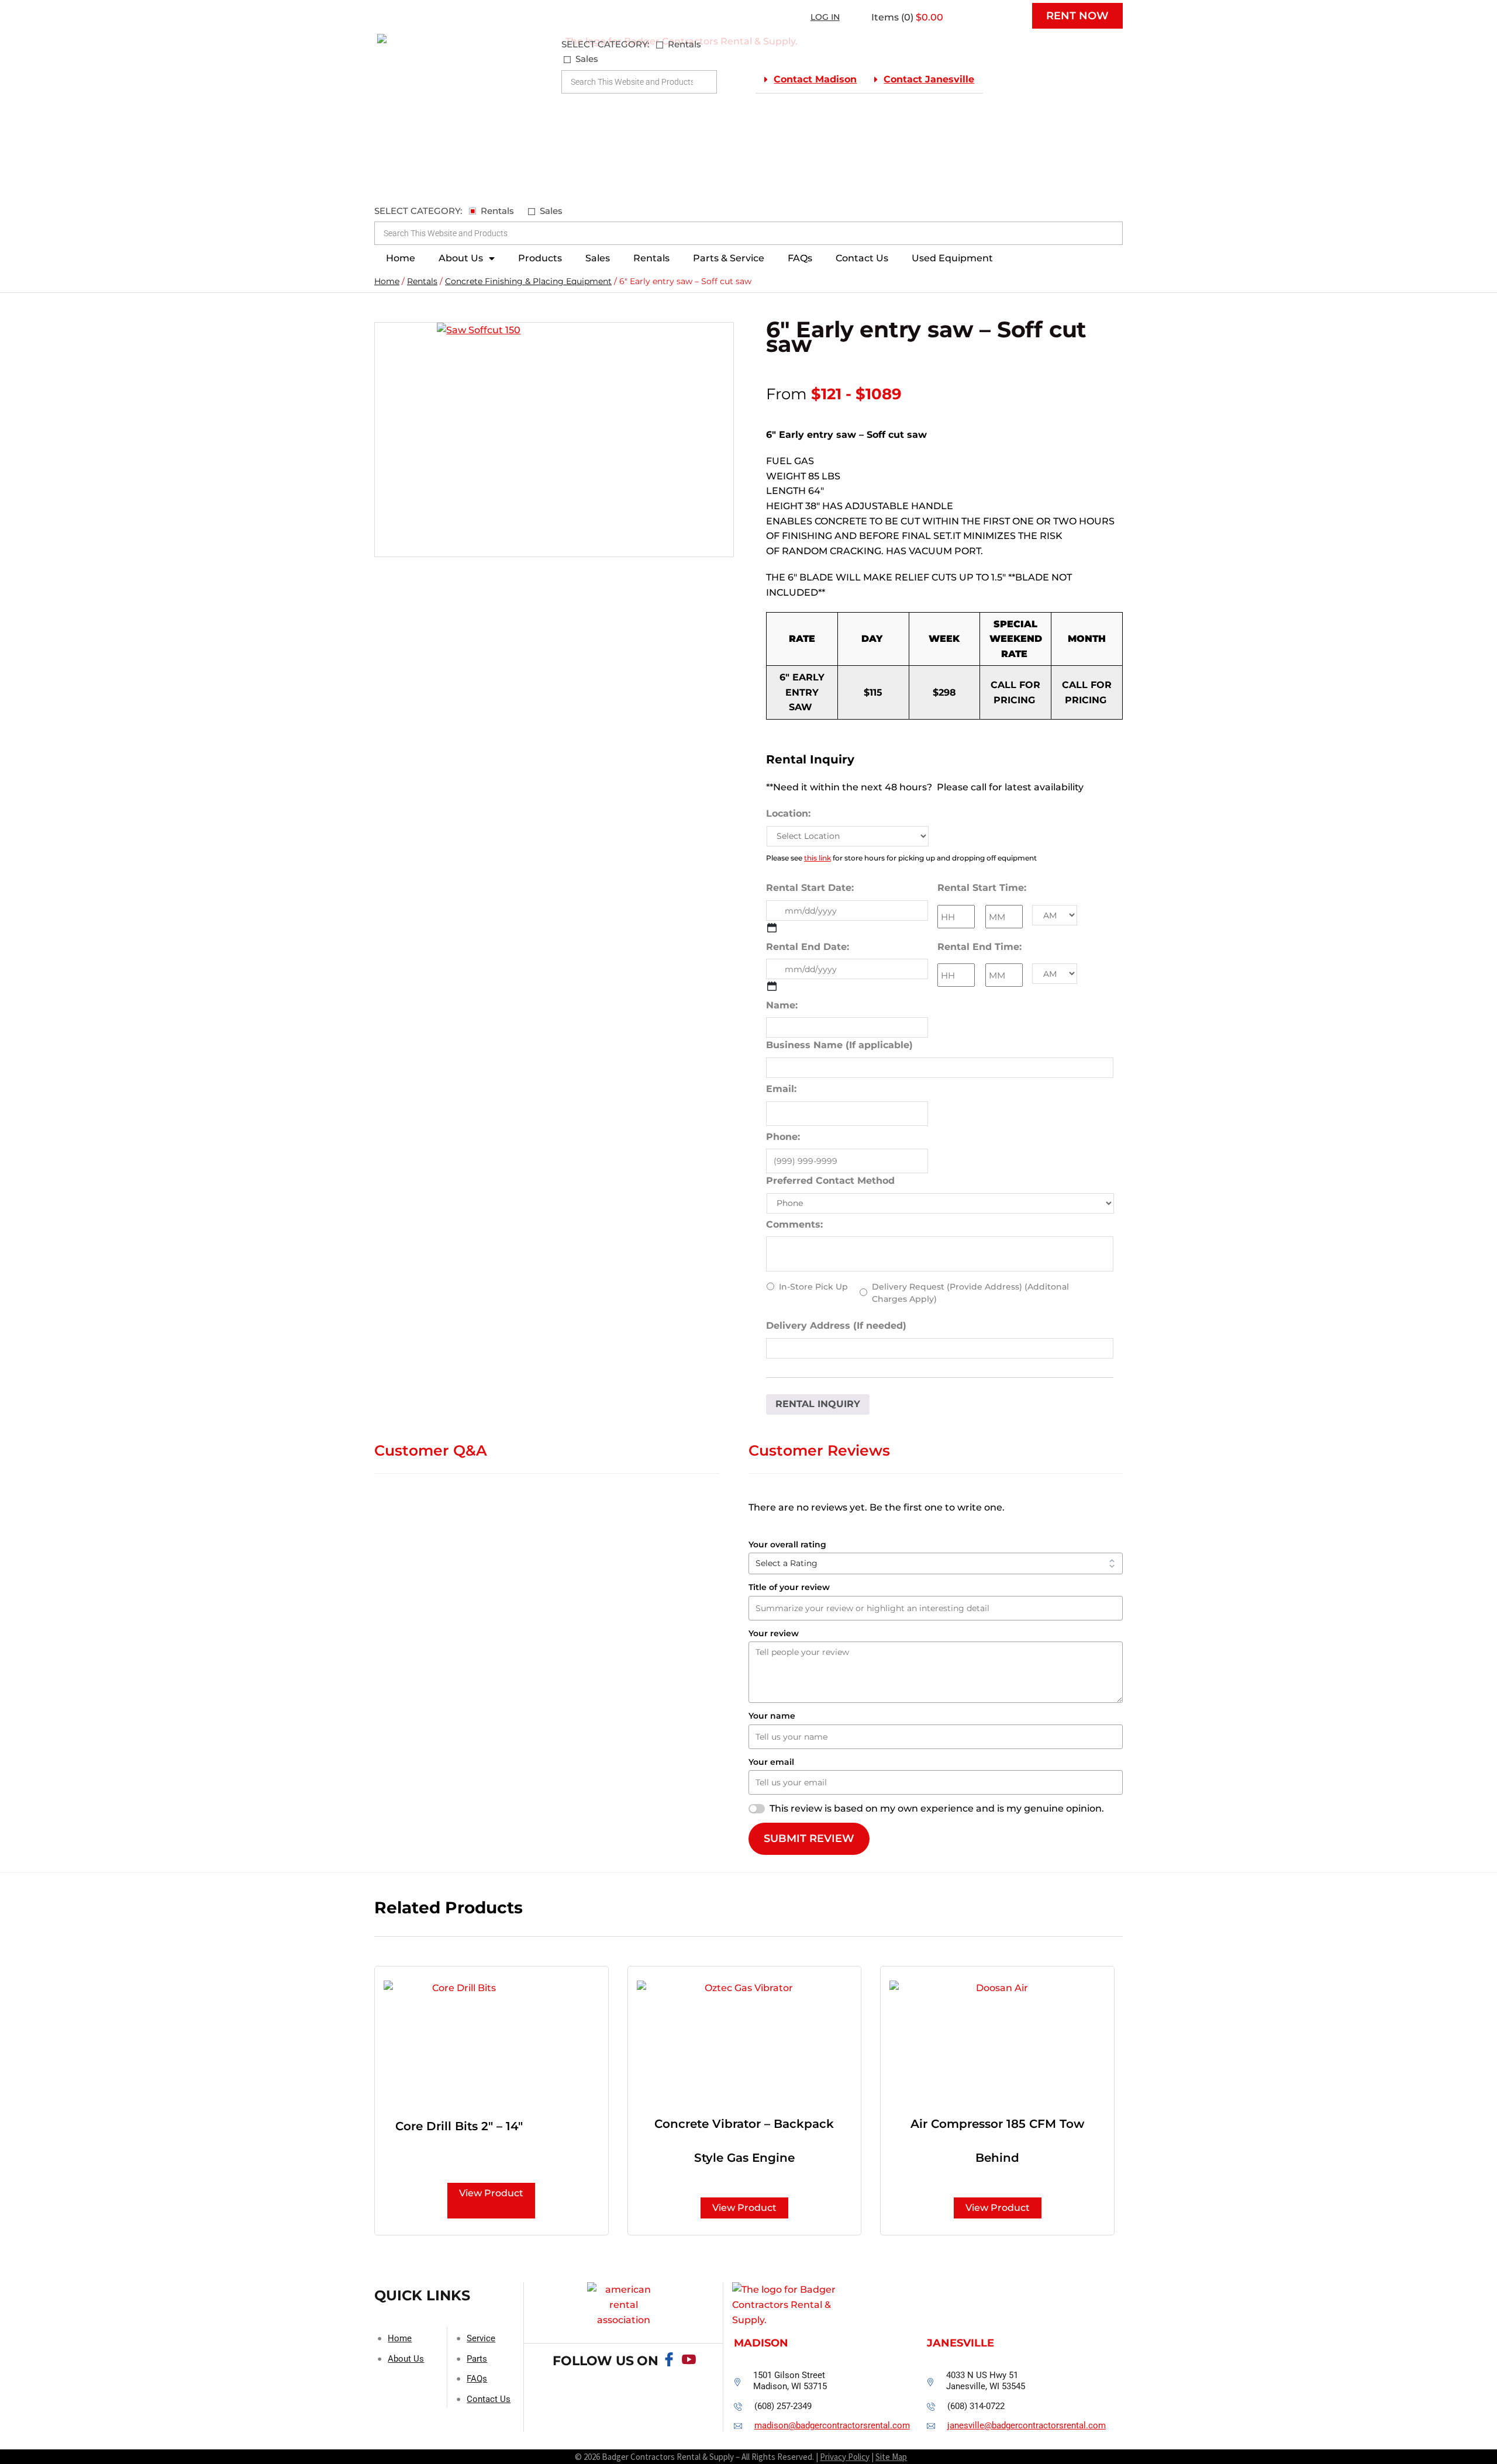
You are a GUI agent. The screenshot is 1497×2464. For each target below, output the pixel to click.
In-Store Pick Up (813, 1287)
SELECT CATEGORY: (605, 44)
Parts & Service (729, 258)
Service (481, 2338)
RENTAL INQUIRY (818, 1404)
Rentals (651, 258)
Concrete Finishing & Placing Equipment (528, 281)
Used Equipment (952, 258)
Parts (477, 2359)
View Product (491, 2193)
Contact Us (862, 258)
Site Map (891, 2457)
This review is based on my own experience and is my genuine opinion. (937, 1808)
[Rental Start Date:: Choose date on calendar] (772, 928)
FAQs (800, 258)
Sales (598, 258)
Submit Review (809, 1839)
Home (401, 258)
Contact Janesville (929, 79)
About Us (461, 258)
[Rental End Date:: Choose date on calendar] (772, 986)
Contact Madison (815, 79)
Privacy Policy (845, 2457)
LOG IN (825, 17)
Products (540, 258)
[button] (810, 80)
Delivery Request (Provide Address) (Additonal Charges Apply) (970, 1293)
